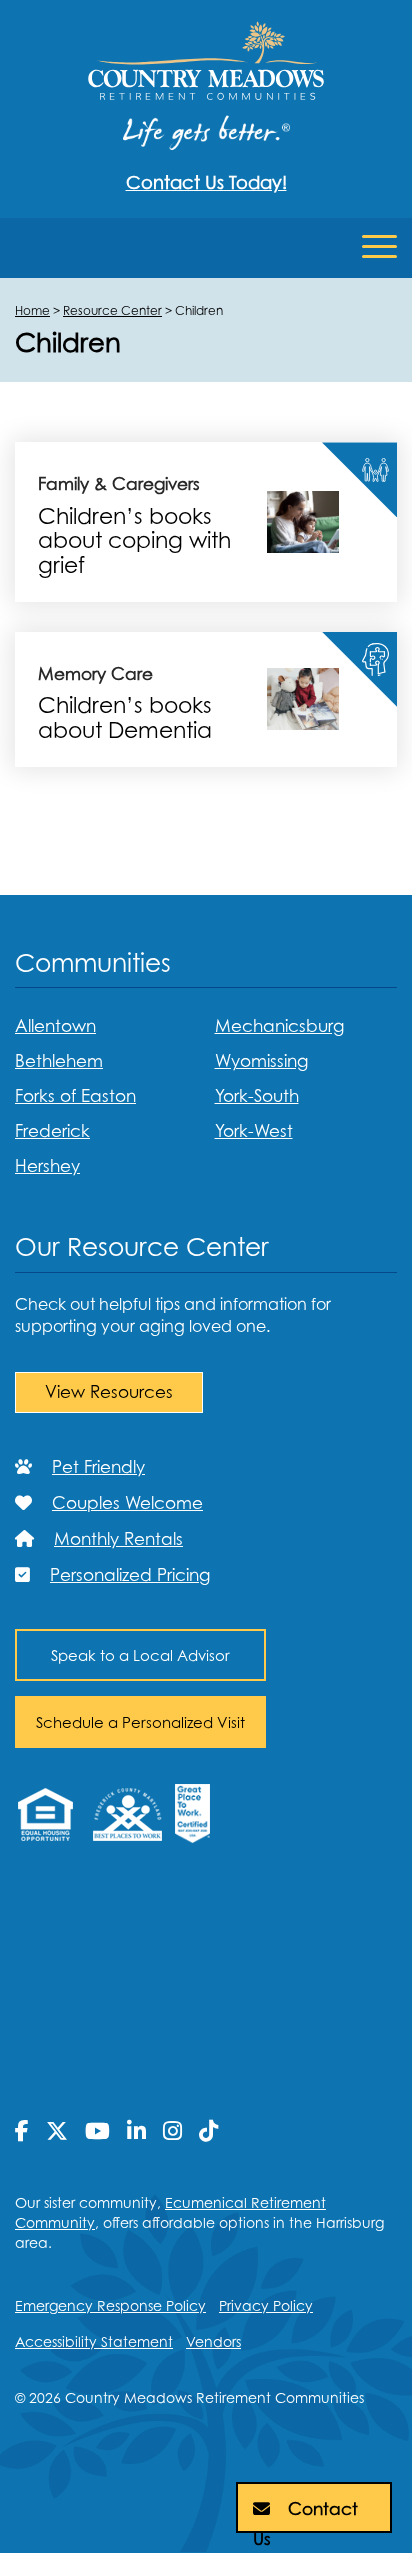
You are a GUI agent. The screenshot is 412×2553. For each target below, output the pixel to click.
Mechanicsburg (279, 1026)
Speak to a (140, 1655)
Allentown (55, 1026)
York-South (257, 1096)
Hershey (47, 1166)
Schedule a (140, 1722)
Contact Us (305, 2516)
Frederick (52, 1131)
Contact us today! (206, 182)
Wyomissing (261, 1061)
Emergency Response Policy (110, 2305)
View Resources (109, 1392)
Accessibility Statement (94, 2341)
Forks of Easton (75, 1096)
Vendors (213, 2341)
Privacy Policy (266, 2305)
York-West (254, 1131)
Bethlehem (59, 1061)
